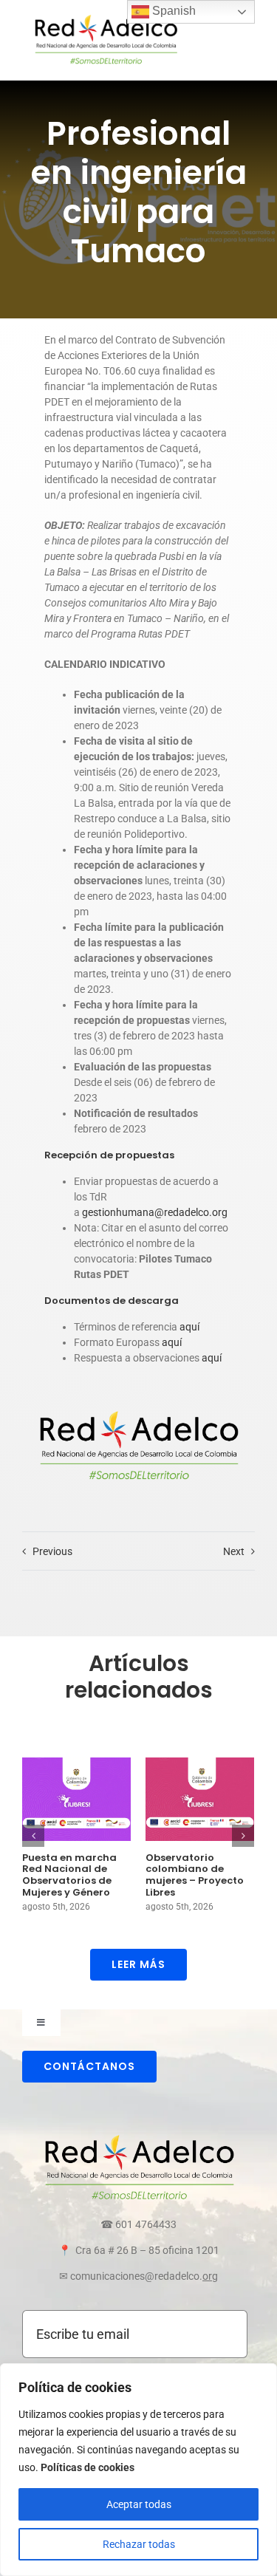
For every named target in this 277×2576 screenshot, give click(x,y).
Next (234, 1551)
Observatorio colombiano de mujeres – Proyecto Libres (195, 1875)
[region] (138, 2470)
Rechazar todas (139, 2544)
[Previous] (33, 1836)
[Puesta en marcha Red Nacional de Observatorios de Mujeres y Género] (76, 1799)
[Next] (243, 1836)
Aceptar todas (139, 2504)
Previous (52, 1551)
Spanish (172, 11)
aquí (189, 1327)
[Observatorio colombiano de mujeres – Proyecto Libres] (200, 1799)
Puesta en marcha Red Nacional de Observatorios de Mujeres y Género (69, 1875)
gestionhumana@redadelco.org (154, 1212)
